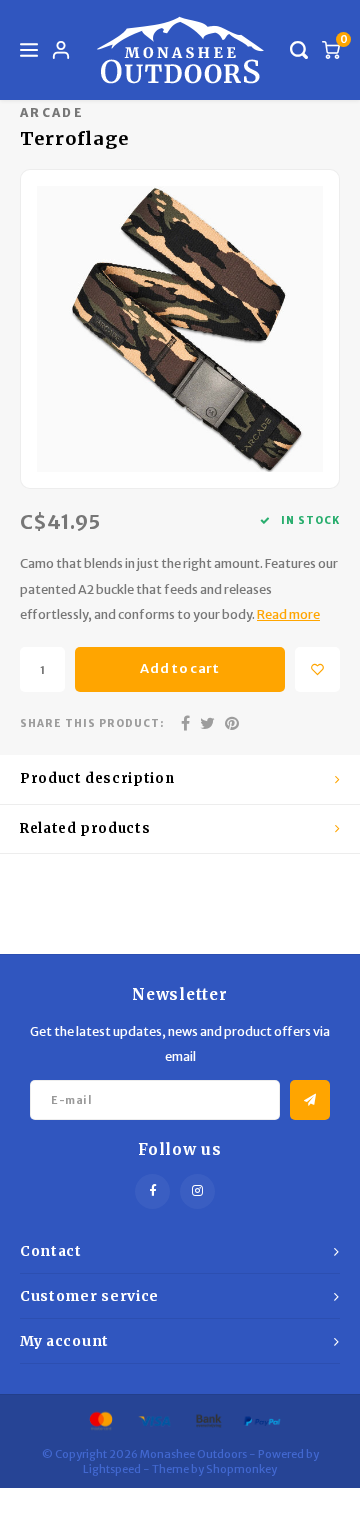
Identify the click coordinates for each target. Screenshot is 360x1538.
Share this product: (92, 723)
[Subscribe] (310, 1100)
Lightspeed (112, 1469)
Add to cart (179, 668)
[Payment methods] (100, 1419)
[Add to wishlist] (317, 669)
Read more (288, 614)
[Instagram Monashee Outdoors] (197, 1191)
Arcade (52, 112)
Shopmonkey (241, 1469)
